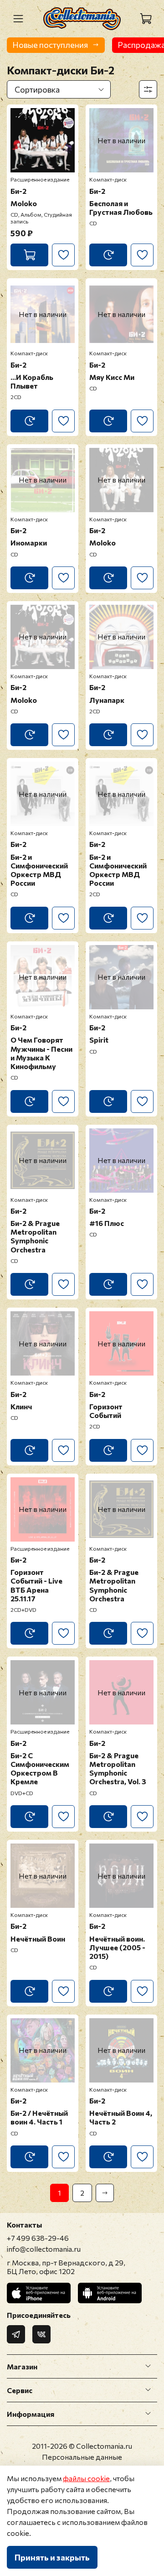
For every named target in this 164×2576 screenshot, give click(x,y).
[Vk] (41, 2334)
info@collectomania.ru (44, 2249)
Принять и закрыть (52, 2557)
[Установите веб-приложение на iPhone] (39, 2293)
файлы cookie (86, 2478)
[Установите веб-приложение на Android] (110, 2293)
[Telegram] (16, 2334)
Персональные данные (82, 2457)
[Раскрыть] (148, 2366)
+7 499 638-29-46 (38, 2238)
